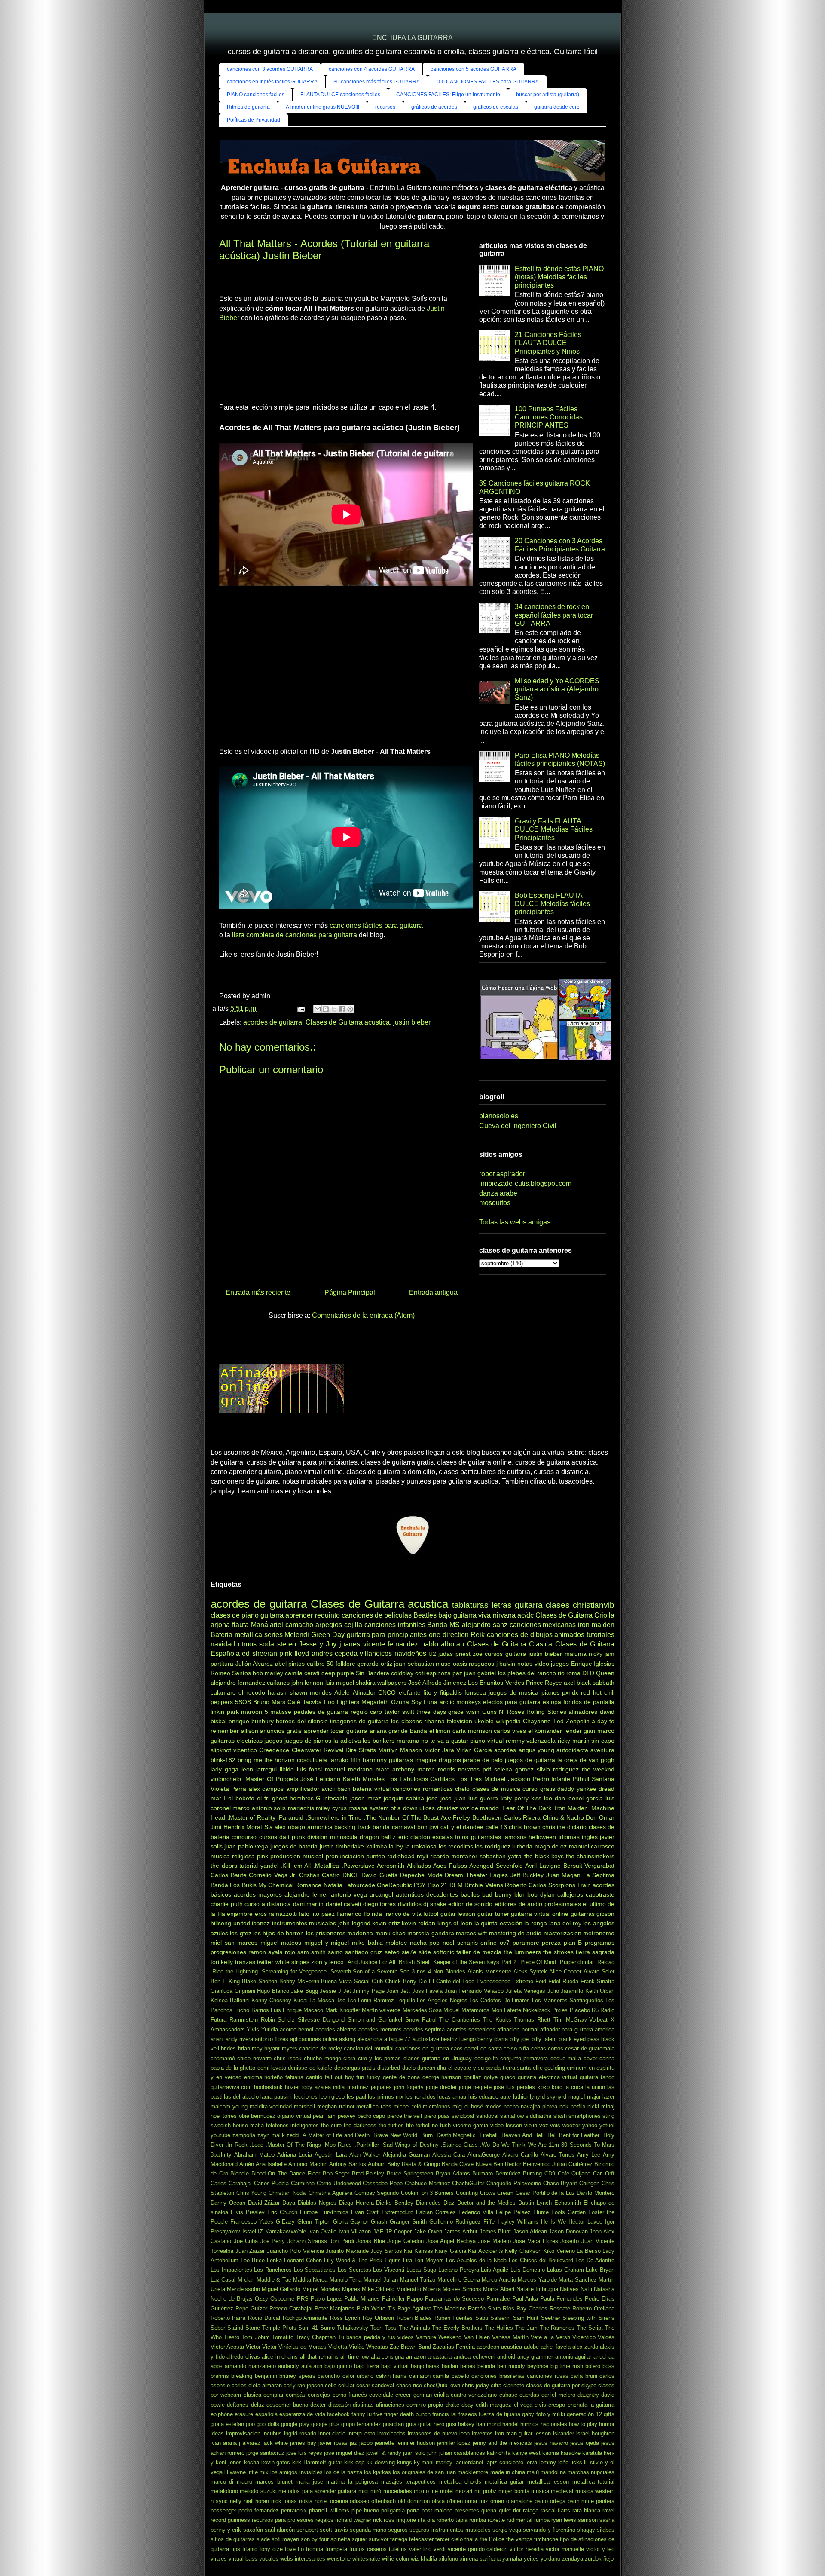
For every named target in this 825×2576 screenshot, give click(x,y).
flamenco (349, 1914)
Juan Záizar (250, 2251)
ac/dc (526, 1615)
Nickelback (537, 2010)
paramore (526, 1943)
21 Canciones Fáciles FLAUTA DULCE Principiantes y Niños (548, 343)
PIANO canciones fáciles (256, 95)
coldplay (402, 1673)
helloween (542, 1837)
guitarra (272, 1615)
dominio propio (425, 2405)
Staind (235, 2328)
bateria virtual (371, 1789)
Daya (289, 2203)
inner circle (332, 2434)
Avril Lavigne (543, 1866)
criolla (441, 2395)
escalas (443, 1837)
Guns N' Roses (503, 1712)
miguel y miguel (327, 1943)
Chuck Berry (401, 1981)
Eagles (499, 1875)
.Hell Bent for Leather (573, 2135)
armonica (320, 1827)
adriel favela (556, 2347)
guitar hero (431, 2424)
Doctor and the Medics (486, 2203)
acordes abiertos (336, 2030)
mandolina (553, 2472)
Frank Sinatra (597, 1981)
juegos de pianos (308, 1741)
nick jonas (284, 2501)
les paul (356, 2097)
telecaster (421, 2539)
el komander (545, 1731)
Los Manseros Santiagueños (568, 2000)
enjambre (240, 1914)
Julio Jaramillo (565, 1991)
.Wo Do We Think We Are (513, 2145)
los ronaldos (420, 2097)
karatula (592, 2453)
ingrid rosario (300, 2434)
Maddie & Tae (274, 2280)
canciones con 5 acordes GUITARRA (474, 69)
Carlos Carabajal (231, 2183)
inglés (590, 1837)
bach (344, 1789)
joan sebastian (414, 1664)
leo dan (555, 1798)
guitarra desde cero (557, 107)
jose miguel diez (344, 2453)
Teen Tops (383, 2328)
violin (531, 2125)
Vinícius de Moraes (302, 2347)
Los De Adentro (595, 2260)
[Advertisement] (262, 371)
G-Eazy (285, 2222)
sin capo (603, 1741)
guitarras (401, 1760)
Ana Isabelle (271, 2164)
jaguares (381, 2087)
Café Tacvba (305, 1702)
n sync (219, 2501)
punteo (376, 1856)
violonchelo (226, 1779)
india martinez (351, 2087)
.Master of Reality (251, 1817)
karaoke (571, 2453)
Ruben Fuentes (454, 2318)
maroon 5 (255, 1712)
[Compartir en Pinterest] (350, 1009)
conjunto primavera (524, 2058)
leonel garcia (585, 1798)
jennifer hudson (416, 2443)
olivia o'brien (447, 2501)
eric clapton (414, 1837)
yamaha (512, 2559)
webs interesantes (303, 2559)
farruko (339, 1760)
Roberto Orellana (593, 2308)
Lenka (274, 2260)
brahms (220, 2376)
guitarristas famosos (499, 1837)
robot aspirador (502, 1174)
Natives (569, 2289)
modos (493, 2106)
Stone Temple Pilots (271, 2328)
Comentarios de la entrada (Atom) (363, 1315)
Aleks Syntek (530, 1972)
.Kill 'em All (296, 1866)
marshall (304, 2106)
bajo (445, 1615)
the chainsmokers (590, 1856)
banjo (417, 2366)
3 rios (419, 1972)
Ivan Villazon (355, 2232)
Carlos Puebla (272, 2183)
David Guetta (380, 1875)
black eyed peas (579, 2039)
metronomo (599, 1933)
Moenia (432, 2289)
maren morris (436, 1769)
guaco (508, 2077)
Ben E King (225, 1981)
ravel (608, 2510)
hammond (488, 2424)
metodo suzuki (258, 2491)
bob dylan (541, 1894)
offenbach (383, 2501)
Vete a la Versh (550, 2337)
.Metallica (326, 1866)
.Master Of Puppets (271, 1779)
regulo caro (367, 1712)
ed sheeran (259, 1654)
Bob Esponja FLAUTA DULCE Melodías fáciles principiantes (552, 904)
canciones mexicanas (543, 1625)
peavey (347, 2116)
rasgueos (481, 1664)
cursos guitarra (505, 1654)
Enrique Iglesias (593, 1664)
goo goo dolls (262, 2424)
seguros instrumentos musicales (450, 2530)
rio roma (569, 1673)
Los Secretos (354, 2270)
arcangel (381, 1894)
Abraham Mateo (254, 2155)
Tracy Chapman (316, 2337)
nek (564, 2106)
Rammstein (244, 2020)
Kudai (301, 2000)
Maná (260, 1625)
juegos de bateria (294, 1846)
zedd (293, 2135)
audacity (289, 2366)
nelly (236, 2501)
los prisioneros (326, 1933)
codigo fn (486, 2058)
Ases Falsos (450, 1866)
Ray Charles (532, 2308)
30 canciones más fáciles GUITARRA (377, 82)
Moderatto (409, 2289)
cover (590, 2058)
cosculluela (312, 1760)
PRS (303, 2299)
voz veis (550, 2125)
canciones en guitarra (422, 2048)
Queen (605, 1673)
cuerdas (529, 2395)
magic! (577, 2097)
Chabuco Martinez (428, 2183)
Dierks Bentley (395, 2203)
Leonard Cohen (303, 2260)
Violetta (338, 2347)
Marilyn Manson (400, 1750)
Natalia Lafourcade (349, 1885)
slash (560, 2116)
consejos (319, 2395)
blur (519, 1894)
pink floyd (294, 1654)
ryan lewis (564, 2520)
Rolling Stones (546, 1712)
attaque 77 (397, 2039)
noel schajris (460, 1943)
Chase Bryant (560, 2183)
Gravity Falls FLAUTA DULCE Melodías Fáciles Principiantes (554, 829)
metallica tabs (374, 2106)
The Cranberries (460, 2020)
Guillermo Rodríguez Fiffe (462, 2222)
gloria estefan (227, 2424)
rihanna (434, 1721)
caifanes (278, 1683)
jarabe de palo (483, 1760)
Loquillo (406, 2000)
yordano (550, 2559)
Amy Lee (589, 2155)
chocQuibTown (442, 2385)
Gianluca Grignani (233, 1991)
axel (569, 1683)
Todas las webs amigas (515, 1222)
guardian (393, 2424)
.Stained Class (459, 2145)
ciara (349, 2058)
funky (373, 2077)
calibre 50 (320, 1664)
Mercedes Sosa (422, 2010)
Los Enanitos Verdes (496, 1683)
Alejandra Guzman (406, 2155)
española (266, 2414)
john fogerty (409, 2087)
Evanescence (493, 1981)
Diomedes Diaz (435, 2203)
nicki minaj (601, 2106)
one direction (449, 1635)
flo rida (373, 1914)
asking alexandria (361, 2039)
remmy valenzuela (531, 1741)
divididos (410, 1904)
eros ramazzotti (276, 1914)
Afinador (364, 1692)
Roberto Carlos (526, 1885)
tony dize (271, 2549)
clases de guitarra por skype (561, 2385)
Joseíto (570, 2241)
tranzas (245, 1962)
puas (444, 2116)
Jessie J (330, 1991)
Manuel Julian (381, 2280)
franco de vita (403, 1914)
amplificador (303, 1789)
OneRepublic (394, 1885)
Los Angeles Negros (442, 2000)
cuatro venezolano (474, 2395)
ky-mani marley (433, 2462)
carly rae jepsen (303, 2385)
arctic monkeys (460, 1702)
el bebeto (241, 1798)
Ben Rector (507, 2164)
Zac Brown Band (410, 2347)
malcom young (229, 2106)
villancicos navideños (393, 1654)
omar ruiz (477, 2501)
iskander (564, 2434)
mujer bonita (514, 2491)
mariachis (301, 1808)
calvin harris (391, 2376)
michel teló (407, 2106)
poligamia (393, 2510)
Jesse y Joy (318, 1644)
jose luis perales (514, 2087)
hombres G (305, 1798)
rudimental (519, 2520)
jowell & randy (383, 2453)
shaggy (586, 2530)
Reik (478, 1635)
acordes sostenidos (471, 2030)
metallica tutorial (593, 2482)
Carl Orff (604, 2174)
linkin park (225, 1712)
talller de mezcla (479, 1952)
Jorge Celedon (405, 2241)
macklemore (473, 2472)
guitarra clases (542, 1605)
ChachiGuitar (468, 2183)
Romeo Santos (231, 1673)
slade (263, 2539)
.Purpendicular (576, 1962)
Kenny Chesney (271, 2000)
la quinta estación (498, 1923)
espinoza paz (444, 1673)
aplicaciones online (314, 2039)
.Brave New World (394, 2135)
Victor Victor (261, 2347)
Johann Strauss (307, 2241)
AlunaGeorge (484, 2155)
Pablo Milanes (362, 2299)
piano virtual (487, 1741)
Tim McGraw (570, 2020)
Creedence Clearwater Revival (301, 1750)
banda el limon (430, 1731)
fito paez (323, 1914)
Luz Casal (223, 2280)
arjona (220, 1625)
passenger (223, 2510)
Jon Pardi (342, 2241)
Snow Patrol (421, 2020)
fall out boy (339, 2077)
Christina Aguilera (330, 2193)
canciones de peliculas (377, 1615)
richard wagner (353, 2520)
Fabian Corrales (436, 2212)
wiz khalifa (424, 2559)
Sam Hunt (526, 2318)
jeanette (385, 2443)
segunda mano (368, 2530)
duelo (409, 2068)
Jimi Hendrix (228, 1827)
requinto (327, 1615)
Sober (218, 2328)
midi (364, 2491)
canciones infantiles (395, 1625)
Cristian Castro (320, 1875)
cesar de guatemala (590, 2048)
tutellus (398, 2549)
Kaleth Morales (364, 1779)
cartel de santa (483, 2048)
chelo (462, 1789)
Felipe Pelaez (513, 2212)
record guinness (230, 2520)
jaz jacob (361, 2443)
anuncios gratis (281, 1731)
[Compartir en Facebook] (342, 1009)
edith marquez (493, 2405)
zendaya (573, 2559)
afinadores (583, 1712)
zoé (478, 1654)
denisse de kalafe (310, 2068)
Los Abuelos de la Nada (476, 2260)
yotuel (607, 2125)
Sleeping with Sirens (588, 2318)
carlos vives (510, 1731)
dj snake (435, 1904)
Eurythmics (334, 2212)
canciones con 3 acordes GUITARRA (270, 69)
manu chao (390, 1933)
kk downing (381, 2462)
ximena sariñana (480, 2559)
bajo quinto (338, 2366)
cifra (496, 2385)
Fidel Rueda (563, 1981)
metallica (248, 1635)
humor (607, 2424)
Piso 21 (438, 1885)
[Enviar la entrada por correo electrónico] (300, 1008)
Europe (309, 2212)
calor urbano (358, 2376)
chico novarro (254, 2058)
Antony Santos (348, 2164)
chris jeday (475, 2385)
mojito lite (426, 2491)
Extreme (523, 1981)
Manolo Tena (345, 2280)
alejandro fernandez (238, 1683)
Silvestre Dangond (321, 2020)
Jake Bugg (304, 1991)
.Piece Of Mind (538, 1962)
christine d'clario (564, 1827)
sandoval (487, 2116)
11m (554, 2145)
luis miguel (340, 1683)
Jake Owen (428, 2232)
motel (447, 2491)
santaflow (512, 2116)
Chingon (589, 2183)
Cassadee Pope (383, 2183)
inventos (482, 2434)
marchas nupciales (591, 2472)
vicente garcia (471, 2125)
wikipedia (508, 1721)
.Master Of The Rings (293, 2145)
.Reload (605, 1962)
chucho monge (322, 2058)
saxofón (253, 2530)
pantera (605, 2501)
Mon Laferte (506, 2010)
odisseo (359, 2501)
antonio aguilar (573, 2357)
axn (318, 2366)
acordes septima (424, 2030)
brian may (250, 2048)
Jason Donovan (568, 2232)
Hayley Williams (518, 2222)
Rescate (560, 2308)
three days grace (440, 1712)
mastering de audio (515, 1933)
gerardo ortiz (375, 1664)
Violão (357, 2347)
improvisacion (243, 2434)
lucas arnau (452, 2097)
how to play (583, 2424)
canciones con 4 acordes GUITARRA (372, 69)
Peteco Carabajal (291, 2308)
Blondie (240, 2174)
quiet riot (510, 2510)
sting (608, 2116)
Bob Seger (336, 2174)
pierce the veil (405, 2116)
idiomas (569, 1837)
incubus (272, 2434)
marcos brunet (274, 2482)
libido (287, 1769)
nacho (511, 2106)
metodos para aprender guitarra (317, 2491)
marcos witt (471, 1933)
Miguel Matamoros (466, 2010)
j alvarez (250, 2443)
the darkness (360, 2125)
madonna (360, 1933)
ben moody (511, 2366)
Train (584, 1885)
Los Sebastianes (315, 2270)
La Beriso (589, 2251)
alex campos (266, 1789)
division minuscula (332, 1837)
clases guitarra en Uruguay (438, 2058)
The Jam (526, 2328)
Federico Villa (476, 2212)
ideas (217, 2434)
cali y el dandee (462, 1827)
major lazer (601, 2097)
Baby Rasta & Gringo (414, 2164)
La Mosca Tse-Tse (333, 2000)
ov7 (505, 1943)
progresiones (228, 1952)
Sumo (327, 2328)
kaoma (551, 2453)
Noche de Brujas (232, 2299)
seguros (398, 2530)
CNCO (387, 1692)
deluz (258, 2405)
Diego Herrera (356, 2203)
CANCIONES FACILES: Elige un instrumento (448, 95)
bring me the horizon (266, 1760)
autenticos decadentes (427, 1894)
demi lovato (272, 2068)
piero (430, 2116)
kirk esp (354, 2462)
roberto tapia (452, 2520)
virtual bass (243, 2559)
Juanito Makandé (347, 2251)
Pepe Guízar (251, 2308)
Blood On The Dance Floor (286, 2174)
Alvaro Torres (558, 2155)
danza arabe (498, 1193)
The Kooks (497, 2020)
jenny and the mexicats (502, 2443)
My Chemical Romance (290, 1885)
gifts (609, 2414)
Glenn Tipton (314, 2222)
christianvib (594, 1605)
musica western (595, 2491)
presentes (467, 2510)
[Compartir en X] (334, 1009)
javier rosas (333, 2443)
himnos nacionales (544, 2424)
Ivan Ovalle (322, 2232)
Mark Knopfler (343, 2010)
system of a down (394, 1808)
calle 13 (496, 1827)
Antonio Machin (308, 2164)
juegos (273, 1741)
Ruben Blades (414, 2318)
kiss (536, 1798)
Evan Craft (365, 2212)
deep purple (338, 1673)
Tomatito (283, 2337)
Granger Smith (408, 2222)
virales (219, 2559)
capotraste (600, 1894)
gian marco (599, 1731)
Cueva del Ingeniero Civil (518, 1126)
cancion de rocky (321, 2048)
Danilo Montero (596, 2193)
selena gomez (514, 1769)
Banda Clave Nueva (466, 2164)
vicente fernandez (391, 1644)
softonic (444, 1952)
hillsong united (230, 1923)
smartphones (585, 2116)
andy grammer (535, 2357)
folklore (345, 1664)
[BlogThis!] (326, 1009)
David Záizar (264, 2203)
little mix (258, 2472)
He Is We (553, 2222)
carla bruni (584, 2376)
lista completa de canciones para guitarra (295, 935)
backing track (353, 1827)
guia (411, 2424)
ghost (280, 1798)
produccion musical (297, 1856)
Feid (541, 1981)
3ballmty (221, 2155)
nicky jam (602, 1654)
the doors (224, 1866)
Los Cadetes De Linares (500, 2000)
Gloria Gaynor (351, 2222)
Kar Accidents (486, 2251)
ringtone (406, 2520)
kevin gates (276, 2462)
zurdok (593, 2559)
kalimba (377, 1846)
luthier (521, 2097)
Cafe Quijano (574, 2174)
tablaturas (470, 1605)
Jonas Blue (371, 2241)
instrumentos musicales (304, 1923)
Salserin (500, 2318)
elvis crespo (550, 2405)
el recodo (252, 1692)
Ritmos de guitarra (248, 107)
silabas (606, 2530)
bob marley (268, 1673)
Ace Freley (456, 1817)
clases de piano (235, 1615)
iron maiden (596, 1625)
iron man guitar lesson (523, 2434)
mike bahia (367, 1943)
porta (413, 2510)
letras (502, 1605)
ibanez (261, 1923)
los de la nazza (343, 2472)
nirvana (504, 1615)
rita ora (426, 2520)
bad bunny (497, 1894)
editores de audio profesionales (538, 1904)
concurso (244, 1837)
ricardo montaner (454, 1856)
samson (588, 2520)
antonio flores (272, 2039)
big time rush (567, 2366)
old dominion (414, 2501)
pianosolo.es (499, 1116)
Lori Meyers (429, 2260)
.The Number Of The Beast (401, 1817)
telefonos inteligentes (293, 2125)
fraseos (468, 2414)
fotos (462, 1837)
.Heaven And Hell (522, 2135)
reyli (422, 1856)
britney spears (297, 2376)
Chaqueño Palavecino (514, 2183)
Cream (505, 2193)
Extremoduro (397, 2212)
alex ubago (290, 1827)
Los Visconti (389, 2270)
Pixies (560, 2010)
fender (573, 1731)
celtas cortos (547, 2048)
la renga (536, 1923)
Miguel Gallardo (281, 2289)
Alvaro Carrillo (520, 2155)
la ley (396, 1846)
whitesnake (366, 2559)
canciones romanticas (423, 1789)
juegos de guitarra (530, 1760)
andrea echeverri (475, 2357)
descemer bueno (287, 2405)
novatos (469, 1769)
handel (510, 2424)
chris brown (525, 1827)
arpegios (329, 1625)
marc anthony (395, 1769)
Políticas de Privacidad (254, 120)
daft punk (292, 1837)
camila (294, 1673)
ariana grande (389, 1731)
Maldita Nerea (310, 2280)
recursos (385, 107)
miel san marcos (234, 1943)
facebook (338, 2414)
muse (443, 1664)
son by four (315, 2539)
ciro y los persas (379, 2058)
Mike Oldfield (378, 2289)
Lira (408, 2260)
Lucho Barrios (251, 2010)
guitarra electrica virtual (548, 2077)
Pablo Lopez (326, 2299)
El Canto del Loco (452, 1981)
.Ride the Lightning (234, 1972)
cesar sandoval (375, 2385)
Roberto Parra (228, 2318)
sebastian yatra (501, 1856)
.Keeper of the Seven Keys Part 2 (474, 1962)
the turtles (391, 2125)
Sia (269, 1827)
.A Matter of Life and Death (335, 2135)
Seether (551, 2318)
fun (360, 2077)
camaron (420, 2376)
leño (563, 2462)
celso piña (516, 2048)
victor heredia (527, 2549)
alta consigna (388, 2357)
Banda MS (443, 1625)
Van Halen (477, 2337)
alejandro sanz (485, 1625)
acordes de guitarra (273, 1022)
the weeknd (598, 1769)
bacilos (470, 1894)
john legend (354, 1923)
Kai (408, 2251)
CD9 (550, 2174)
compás (296, 2395)
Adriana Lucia (295, 2155)
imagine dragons (438, 1760)
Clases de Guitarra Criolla (575, 1615)
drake (452, 2405)
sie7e (409, 1952)
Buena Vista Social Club (352, 1981)
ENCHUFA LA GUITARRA (412, 38)
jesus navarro (551, 2443)
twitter (265, 1962)
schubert (307, 2530)
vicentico (245, 1750)
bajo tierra (367, 2366)
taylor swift (399, 1712)
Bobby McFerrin (299, 1981)
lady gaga (225, 1769)
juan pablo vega (246, 1846)
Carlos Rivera (522, 1817)
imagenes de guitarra (359, 1721)
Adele (342, 1692)
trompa (315, 2549)
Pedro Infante (552, 1779)
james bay (303, 2443)
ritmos (247, 1644)
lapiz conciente (504, 2462)
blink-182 (223, 1760)
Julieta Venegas (525, 1991)
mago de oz (551, 1846)
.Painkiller (367, 2145)
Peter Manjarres (335, 2308)
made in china (508, 2472)
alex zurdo (585, 2347)
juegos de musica (513, 1692)
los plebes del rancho (527, 1673)
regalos (324, 2520)
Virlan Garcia (474, 1750)
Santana (603, 1779)
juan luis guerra (476, 1798)
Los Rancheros (273, 2270)
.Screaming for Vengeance (293, 1972)
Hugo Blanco (273, 1991)
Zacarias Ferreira (454, 2347)
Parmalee (498, 2299)
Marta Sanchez (577, 2280)
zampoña (244, 2135)
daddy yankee (577, 1789)
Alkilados (419, 1866)
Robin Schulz (278, 2020)
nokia (306, 2501)
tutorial (249, 1866)
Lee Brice (253, 2260)
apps (217, 2366)
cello (331, 2385)
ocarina (339, 2501)
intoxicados (391, 2434)
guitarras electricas (237, 1741)
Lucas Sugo (422, 2270)
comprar (273, 2395)
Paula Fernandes (561, 2299)
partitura (222, 1664)
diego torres (380, 1904)
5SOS (243, 1702)
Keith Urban (600, 1991)
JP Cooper (399, 2232)
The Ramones (557, 2328)
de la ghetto (240, 2068)
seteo (392, 1952)
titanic (250, 2549)
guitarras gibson (593, 1914)
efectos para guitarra (512, 1702)
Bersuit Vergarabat (589, 1866)
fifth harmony (369, 1760)
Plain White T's (376, 2308)
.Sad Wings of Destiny (410, 2145)
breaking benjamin (254, 2376)
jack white (275, 2443)
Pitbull (581, 1779)
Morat (254, 1827)
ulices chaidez (438, 1808)
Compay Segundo (377, 2193)
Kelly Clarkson (523, 2251)
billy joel (520, 2039)
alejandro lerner (306, 1894)
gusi (451, 2424)
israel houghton (595, 2434)
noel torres (224, 2116)
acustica (512, 2347)
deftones (238, 2405)
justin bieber (412, 1022)
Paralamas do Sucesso (454, 2299)
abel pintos (290, 1664)
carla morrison (472, 1731)
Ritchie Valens (484, 1885)
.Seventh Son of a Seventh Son (369, 1972)
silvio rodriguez (558, 1769)
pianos (550, 1692)
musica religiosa (233, 1856)
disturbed (389, 2068)
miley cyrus (331, 1808)
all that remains (319, 2357)
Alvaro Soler (599, 1972)
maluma (576, 1654)
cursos (268, 1837)
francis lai (444, 2414)
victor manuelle (565, 2549)
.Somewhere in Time (334, 1817)
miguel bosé (468, 2106)
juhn (432, 2453)
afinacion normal (518, 2030)
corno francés (350, 2395)
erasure (244, 2414)
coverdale (381, 2395)
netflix (578, 2106)
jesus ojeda (585, 2443)
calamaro (223, 1692)
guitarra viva (472, 1615)
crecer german (413, 2395)
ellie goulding (549, 2068)
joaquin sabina (404, 1798)
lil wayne (235, 2472)
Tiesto (232, 2337)
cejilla (353, 1625)
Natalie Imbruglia (537, 2289)
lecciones (306, 2097)
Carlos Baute (229, 1875)
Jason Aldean (530, 2232)
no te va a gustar (445, 1741)
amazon (416, 2357)
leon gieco (332, 2097)
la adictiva (347, 1741)
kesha (252, 2462)
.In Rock (236, 2145)
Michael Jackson (507, 1779)
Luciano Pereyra (459, 2270)
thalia (471, 2539)
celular (346, 2385)
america (605, 2030)
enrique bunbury (251, 1721)
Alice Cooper (565, 1972)
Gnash (379, 2222)
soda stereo (278, 1644)
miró (376, 2491)
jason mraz (366, 1798)
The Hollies (499, 2328)
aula (306, 2366)
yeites (531, 2559)
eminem (577, 2068)
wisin (473, 1712)
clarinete (514, 2385)
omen (497, 2501)
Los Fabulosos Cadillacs (421, 1779)
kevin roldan (419, 1923)
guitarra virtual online (540, 1914)
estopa (552, 1702)
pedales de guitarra (321, 1712)
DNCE (351, 1875)
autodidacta (572, 1750)
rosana (358, 1808)
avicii (328, 1789)
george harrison (442, 2077)
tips (236, 2549)
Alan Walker (365, 2155)
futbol (431, 1914)
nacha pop (425, 1943)
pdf (487, 1769)
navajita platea (539, 2106)
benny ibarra (493, 2039)
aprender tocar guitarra (336, 1731)
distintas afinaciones (379, 2405)
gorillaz (472, 2077)
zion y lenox (327, 1962)
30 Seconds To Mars (588, 2145)
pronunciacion (345, 1856)
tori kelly (222, 1962)
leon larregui (259, 1769)
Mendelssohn (243, 2289)
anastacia (440, 2357)
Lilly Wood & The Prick (353, 2260)
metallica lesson (548, 2482)
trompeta (336, 2549)
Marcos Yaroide (537, 2280)
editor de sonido (470, 1904)
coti (420, 1673)
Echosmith (568, 2203)
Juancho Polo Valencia (295, 2251)
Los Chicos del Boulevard (541, 2260)
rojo (290, 1952)
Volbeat (598, 2020)
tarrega (399, 2539)
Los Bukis (243, 1885)
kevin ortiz (386, 1923)
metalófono (224, 2491)
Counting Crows (476, 2193)
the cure (331, 2125)
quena (489, 2510)
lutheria (522, 1846)
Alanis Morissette (489, 1972)
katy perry (515, 1798)
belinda (486, 2366)
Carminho (303, 2183)
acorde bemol (296, 2030)
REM (456, 1885)
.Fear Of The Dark (526, 1808)
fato (304, 1914)
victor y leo (600, 2549)
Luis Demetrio (528, 2270)
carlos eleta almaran (257, 2385)
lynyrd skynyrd (548, 2097)
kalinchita (499, 2453)
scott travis (334, 2530)
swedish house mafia (237, 2125)
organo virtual (294, 2116)
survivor (379, 2539)
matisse (281, 1712)
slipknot (221, 1750)
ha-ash (277, 1692)
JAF (378, 2232)
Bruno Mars (269, 1702)
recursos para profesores (283, 2520)
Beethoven (487, 1817)
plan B (573, 1943)
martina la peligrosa (352, 2482)
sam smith (312, 1952)
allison (250, 1731)
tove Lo (294, 2549)
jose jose (439, 1798)
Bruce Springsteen (410, 2174)
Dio (423, 1981)
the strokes (558, 1952)
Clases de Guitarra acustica (348, 1022)
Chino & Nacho (563, 1817)
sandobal (463, 2116)
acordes (505, 1750)
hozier (292, 2087)
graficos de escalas (496, 107)
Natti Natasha (597, 2289)
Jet (347, 1991)
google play (295, 2424)
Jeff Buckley (527, 1875)
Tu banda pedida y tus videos (376, 2337)
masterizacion (562, 1933)
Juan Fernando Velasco (474, 1991)
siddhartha (538, 2116)
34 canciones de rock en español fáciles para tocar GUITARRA (554, 615)
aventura (602, 1750)
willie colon (396, 2559)
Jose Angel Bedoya (451, 2241)
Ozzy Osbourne (275, 2299)
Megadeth (375, 1702)
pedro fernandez (259, 2510)
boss (608, 2366)
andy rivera (239, 2039)
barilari (450, 2366)
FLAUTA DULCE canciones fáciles (340, 95)
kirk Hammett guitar (317, 2462)
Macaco (313, 2010)
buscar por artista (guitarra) (548, 95)
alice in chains (280, 2357)
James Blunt (495, 2232)
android (506, 2357)
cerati (312, 1673)
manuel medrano (349, 1769)
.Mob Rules (338, 2145)
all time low (354, 2357)
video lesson (506, 2125)
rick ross (384, 2520)
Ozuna (400, 1702)
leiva (531, 2462)
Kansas (424, 2251)
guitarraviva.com (231, 2087)
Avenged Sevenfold (496, 1866)
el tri (263, 1798)
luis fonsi (309, 1769)
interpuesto (361, 2434)
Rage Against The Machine (432, 2308)
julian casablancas (462, 2453)
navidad (223, 1644)
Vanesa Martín (510, 2337)
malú (533, 2472)
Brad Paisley (368, 2174)
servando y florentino (549, 2530)
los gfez (240, 1933)
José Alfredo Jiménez (437, 1683)
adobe (531, 2347)
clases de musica (496, 1789)
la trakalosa (421, 1846)
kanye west (526, 2453)
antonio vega (349, 1894)
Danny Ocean (228, 2203)
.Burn (426, 2135)
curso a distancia (268, 1904)
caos (457, 2048)
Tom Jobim (255, 2337)
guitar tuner (493, 1914)
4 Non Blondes (447, 1972)
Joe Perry (273, 2241)
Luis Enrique (286, 2010)
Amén (247, 2164)
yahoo (590, 2125)
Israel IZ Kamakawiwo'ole (274, 2232)
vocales (269, 2559)
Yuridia (270, 2030)
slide (425, 1952)
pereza (551, 1943)
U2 (432, 1654)
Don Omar (600, 1817)
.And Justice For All (371, 1962)
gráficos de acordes (434, 107)
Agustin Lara (331, 2155)
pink (263, 1856)
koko (544, 2087)
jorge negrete (475, 2087)
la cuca (574, 2087)
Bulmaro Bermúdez (497, 2174)
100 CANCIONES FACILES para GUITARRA (487, 82)
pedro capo (371, 2116)
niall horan (257, 2501)
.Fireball (488, 2135)
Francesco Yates (252, 2222)
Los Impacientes (231, 2270)
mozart (464, 2491)
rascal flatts (555, 2510)
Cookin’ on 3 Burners (427, 2193)
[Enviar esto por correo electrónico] (318, 1009)
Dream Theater (466, 1875)
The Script (590, 2328)
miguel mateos (281, 1943)
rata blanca (586, 2510)
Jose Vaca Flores (535, 2241)
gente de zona (401, 2077)
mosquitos (495, 1203)
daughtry (588, 2395)
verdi (440, 2549)
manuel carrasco (592, 1846)
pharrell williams (329, 2510)
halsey (466, 2424)
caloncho (329, 2376)
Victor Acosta (227, 2347)
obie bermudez (257, 2116)
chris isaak (287, 2058)
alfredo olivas (243, 2357)
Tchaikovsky (353, 2328)
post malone (437, 2510)
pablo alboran (443, 1644)
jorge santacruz (265, 2453)
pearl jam (324, 2116)
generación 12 (584, 2414)
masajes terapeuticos (408, 2482)
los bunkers (379, 1741)
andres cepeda (335, 1654)
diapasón (339, 2405)
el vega (523, 2405)
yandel (269, 1866)
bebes (468, 2366)
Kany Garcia (451, 2251)
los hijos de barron (278, 1933)
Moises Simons (462, 2289)
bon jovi (428, 1827)
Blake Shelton (260, 1981)
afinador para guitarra (567, 2030)
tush (445, 2125)
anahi (217, 2039)
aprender (299, 1615)
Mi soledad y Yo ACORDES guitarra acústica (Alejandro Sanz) (557, 689)
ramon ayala (266, 1952)
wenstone (339, 2559)
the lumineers (522, 1952)
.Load (257, 2145)
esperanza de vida (302, 2414)
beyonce (538, 2366)
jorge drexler (441, 2087)
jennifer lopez (454, 2443)
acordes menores (380, 2030)
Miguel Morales (321, 2289)
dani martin (309, 1904)
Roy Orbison (378, 2318)
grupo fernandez (361, 2424)
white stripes (292, 1962)
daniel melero (558, 2395)
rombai (478, 2520)
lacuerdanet (469, 2462)
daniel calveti (344, 1904)
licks (576, 2462)
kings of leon (455, 1923)
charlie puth (227, 1904)
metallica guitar (504, 2482)
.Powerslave (358, 1866)
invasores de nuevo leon (439, 2434)
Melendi (297, 1635)
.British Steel (413, 1962)
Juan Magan (564, 1875)
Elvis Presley (248, 2212)
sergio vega (507, 2530)
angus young (536, 1750)
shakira (366, 1683)
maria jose (309, 2482)
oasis (460, 1664)
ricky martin (574, 1741)
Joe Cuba (246, 2241)
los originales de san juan (424, 2472)
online (489, 1943)
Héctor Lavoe (585, 2222)
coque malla (566, 2058)
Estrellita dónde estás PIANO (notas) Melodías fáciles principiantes (559, 277)
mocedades (398, 2491)
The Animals (414, 2328)
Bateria (222, 1635)
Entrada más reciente (258, 1293)
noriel (321, 2501)
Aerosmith (391, 1866)
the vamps (519, 2539)
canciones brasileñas (498, 2376)
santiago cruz (364, 1952)
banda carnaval (394, 1827)
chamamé (223, 2058)
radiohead (401, 1856)
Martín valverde (381, 2010)
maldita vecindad (271, 2106)
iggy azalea (316, 2087)
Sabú (482, 2318)
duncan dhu (432, 2068)
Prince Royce (544, 1683)
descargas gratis (355, 2068)
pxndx (570, 1692)
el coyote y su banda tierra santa (489, 2068)
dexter (318, 2405)
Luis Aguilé (495, 2270)
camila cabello (451, 2376)
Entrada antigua (433, 1293)
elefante (410, 1692)
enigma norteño (264, 2077)
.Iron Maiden (570, 1808)
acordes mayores (258, 1894)
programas (600, 1943)
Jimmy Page (369, 1991)
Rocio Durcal (264, 2318)
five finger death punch (402, 2414)
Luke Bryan (600, 2270)
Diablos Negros (317, 2203)
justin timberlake (342, 1846)
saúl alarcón (280, 2530)
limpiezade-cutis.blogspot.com (525, 1183)
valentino (420, 2549)
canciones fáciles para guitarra (376, 925)
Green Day (328, 1635)
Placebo (580, 2010)
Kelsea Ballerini (230, 2000)
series (273, 1635)
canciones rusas (547, 2376)
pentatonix (294, 2510)
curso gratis (539, 1789)
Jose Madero (494, 2241)
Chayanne (537, 1721)
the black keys (544, 1856)
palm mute (581, 2501)
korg (557, 2087)
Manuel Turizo (418, 2280)
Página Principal (350, 1293)
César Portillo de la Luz (545, 2193)
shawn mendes (311, 1692)
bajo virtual (395, 2366)
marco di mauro (231, 2482)
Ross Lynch (345, 2318)
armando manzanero (250, 2366)
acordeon (488, 2347)
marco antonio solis (259, 1808)
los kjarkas (377, 2472)
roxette (496, 2520)
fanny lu (361, 2414)
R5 (595, 2010)
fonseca (475, 1692)
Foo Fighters (342, 1702)
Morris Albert (499, 2289)
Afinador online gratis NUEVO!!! (322, 107)
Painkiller (393, 2299)
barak (433, 2366)
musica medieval (552, 2491)
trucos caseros (368, 2549)
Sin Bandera (373, 1673)
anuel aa (604, 2357)
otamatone (519, 2501)
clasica (252, 2395)
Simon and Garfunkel (375, 2020)
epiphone (222, 2414)
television (460, 1721)
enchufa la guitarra (591, 2405)
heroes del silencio (302, 1721)
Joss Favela (428, 1991)
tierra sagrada (595, 1952)
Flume (541, 2212)
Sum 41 (308, 2328)
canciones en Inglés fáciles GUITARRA (272, 82)
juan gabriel (480, 1673)
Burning (532, 2174)
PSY (420, 1885)
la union (595, 2087)
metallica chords (460, 2482)
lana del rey (565, 1923)
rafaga (531, 2510)
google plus (325, 2424)
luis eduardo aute (490, 2097)
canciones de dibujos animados (536, 1635)
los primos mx (386, 2097)
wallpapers (392, 1683)
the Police (492, 2539)
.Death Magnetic (455, 2135)
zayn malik (271, 2135)
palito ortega (550, 2501)
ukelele (484, 1721)
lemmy (548, 2462)
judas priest (454, 1654)
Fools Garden (568, 2212)
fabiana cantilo (304, 2077)
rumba (542, 2520)
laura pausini (276, 2097)
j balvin (506, 1664)
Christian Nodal (288, 2193)
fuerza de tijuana (500, 2414)
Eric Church (282, 2212)
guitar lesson (458, 1914)
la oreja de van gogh (586, 1760)
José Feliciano (320, 1779)
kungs (405, 2462)
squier (359, 2539)
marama (408, 1741)
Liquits (393, 2260)
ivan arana (224, 2443)
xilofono (448, 2559)
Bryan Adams (453, 2174)
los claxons (406, 1721)
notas (525, 1664)
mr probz (485, 2491)
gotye (491, 2077)
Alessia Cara (449, 2155)
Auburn (377, 2164)
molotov (396, 1943)
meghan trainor (336, 2106)
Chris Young (252, 2193)
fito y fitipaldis (443, 1692)
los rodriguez (492, 1846)
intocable (335, 1798)
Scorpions (562, 1885)
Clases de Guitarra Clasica (510, 1644)
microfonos (437, 2106)
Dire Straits (361, 1750)
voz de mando (479, 1808)
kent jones (229, 2462)
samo (335, 1952)
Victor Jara (439, 1750)
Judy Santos (386, 2251)
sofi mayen (285, 2539)
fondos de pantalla (589, 1702)
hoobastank (268, 2087)
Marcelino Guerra (459, 2280)
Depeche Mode (421, 1875)
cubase (508, 2395)
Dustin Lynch (535, 2203)
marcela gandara (431, 1933)
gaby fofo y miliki (544, 2414)
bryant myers (281, 2048)
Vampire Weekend (439, 2337)
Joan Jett (398, 1991)
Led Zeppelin (571, 1721)
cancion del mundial (369, 2048)
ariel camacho (292, 1625)
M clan (246, 2280)
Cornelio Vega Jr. (273, 1875)
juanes (350, 1644)
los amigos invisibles (296, 2472)
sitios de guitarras (233, 2539)
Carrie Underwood (339, 2183)
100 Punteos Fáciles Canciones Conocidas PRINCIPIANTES (549, 417)
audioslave (426, 2039)
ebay (467, 2405)
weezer (571, 2125)
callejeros (570, 1894)
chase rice (409, 2385)
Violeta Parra (228, 1789)
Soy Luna (424, 1702)
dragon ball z (378, 1837)
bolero (593, 2366)
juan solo (414, 2453)
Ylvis (253, 2030)
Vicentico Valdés (593, 2337)
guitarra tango (597, 2077)
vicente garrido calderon (478, 2549)
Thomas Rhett (532, 2020)
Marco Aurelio (499, 2280)
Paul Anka (525, 2299)
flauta (240, 1625)
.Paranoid (290, 1817)
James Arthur (461, 2232)
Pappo (415, 2299)
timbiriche (546, 2539)
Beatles (425, 1615)
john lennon (307, 1683)
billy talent (544, 2039)
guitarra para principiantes (387, 1635)
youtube (220, 2135)
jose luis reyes (304, 2453)
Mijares (351, 2289)
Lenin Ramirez (376, 2000)
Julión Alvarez (254, 1664)
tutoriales (600, 1635)
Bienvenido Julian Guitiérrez (558, 2164)
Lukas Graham (565, 2270)
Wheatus (377, 2347)
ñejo (608, 2559)
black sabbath (596, 1683)
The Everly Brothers (457, 2328)
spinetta (340, 2539)
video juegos (552, 1664)
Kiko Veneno (559, 2251)
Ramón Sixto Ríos (491, 2308)
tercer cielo (449, 2539)
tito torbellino (422, 2125)
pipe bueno (365, 2510)
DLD (588, 1673)
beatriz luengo (458, 2039)
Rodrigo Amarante (305, 2318)
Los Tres (469, 1779)
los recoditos (456, 1846)
